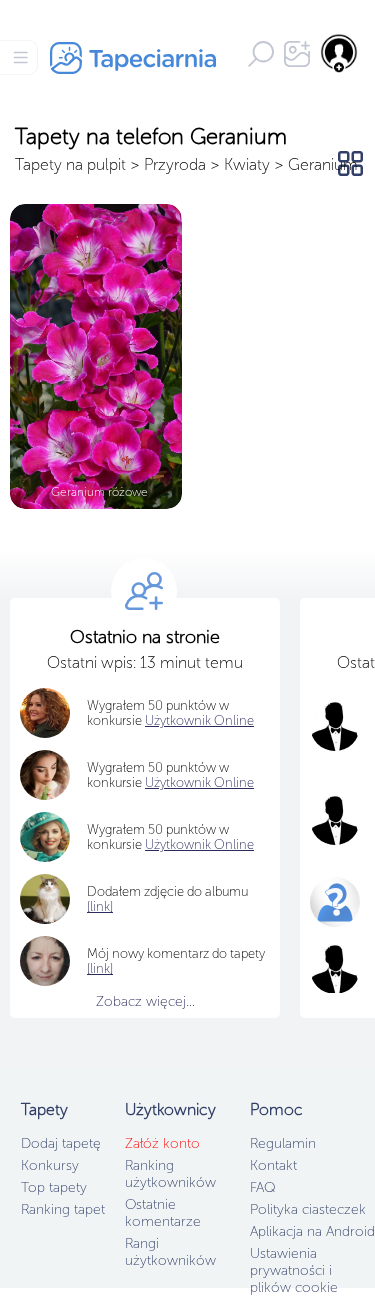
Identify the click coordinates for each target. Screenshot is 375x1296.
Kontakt (273, 1165)
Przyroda (175, 164)
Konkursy (50, 1165)
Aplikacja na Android (312, 1231)
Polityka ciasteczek (308, 1209)
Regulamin (283, 1143)
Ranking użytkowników (170, 1174)
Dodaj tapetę (61, 1143)
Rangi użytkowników (170, 1252)
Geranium (323, 164)
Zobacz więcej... (145, 1001)
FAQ (262, 1187)
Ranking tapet (63, 1209)
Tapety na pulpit (70, 164)
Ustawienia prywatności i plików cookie (294, 1270)
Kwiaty (247, 164)
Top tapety (54, 1187)
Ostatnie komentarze (163, 1213)
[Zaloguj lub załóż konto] (340, 53)
